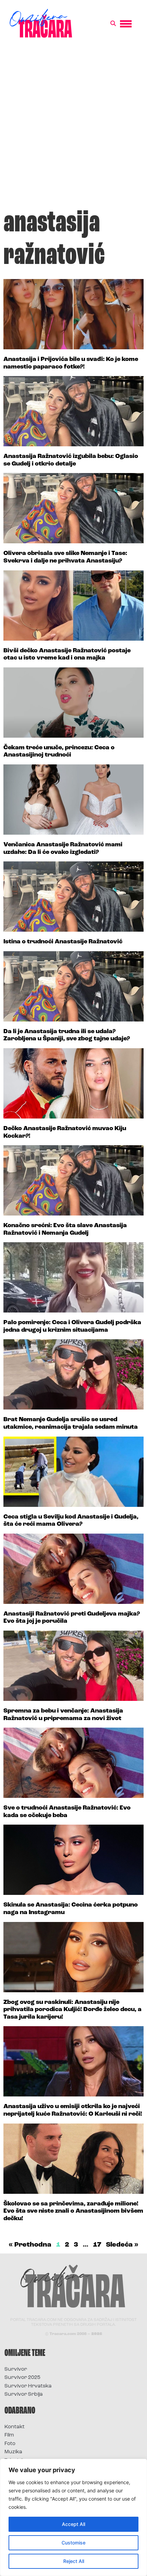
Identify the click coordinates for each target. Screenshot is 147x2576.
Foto (10, 2444)
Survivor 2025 (22, 2378)
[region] (73, 2517)
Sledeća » (122, 2245)
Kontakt (15, 2427)
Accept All (73, 2524)
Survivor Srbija (24, 2394)
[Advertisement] (73, 126)
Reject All (74, 2561)
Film (9, 2435)
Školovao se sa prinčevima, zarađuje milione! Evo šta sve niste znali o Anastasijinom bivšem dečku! (73, 2211)
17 (97, 2245)
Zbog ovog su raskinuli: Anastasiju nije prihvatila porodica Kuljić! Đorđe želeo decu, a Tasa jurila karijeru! (72, 2010)
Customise (73, 2543)
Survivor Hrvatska (28, 2386)
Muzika (13, 2452)
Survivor (16, 2369)
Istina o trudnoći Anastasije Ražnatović (63, 942)
